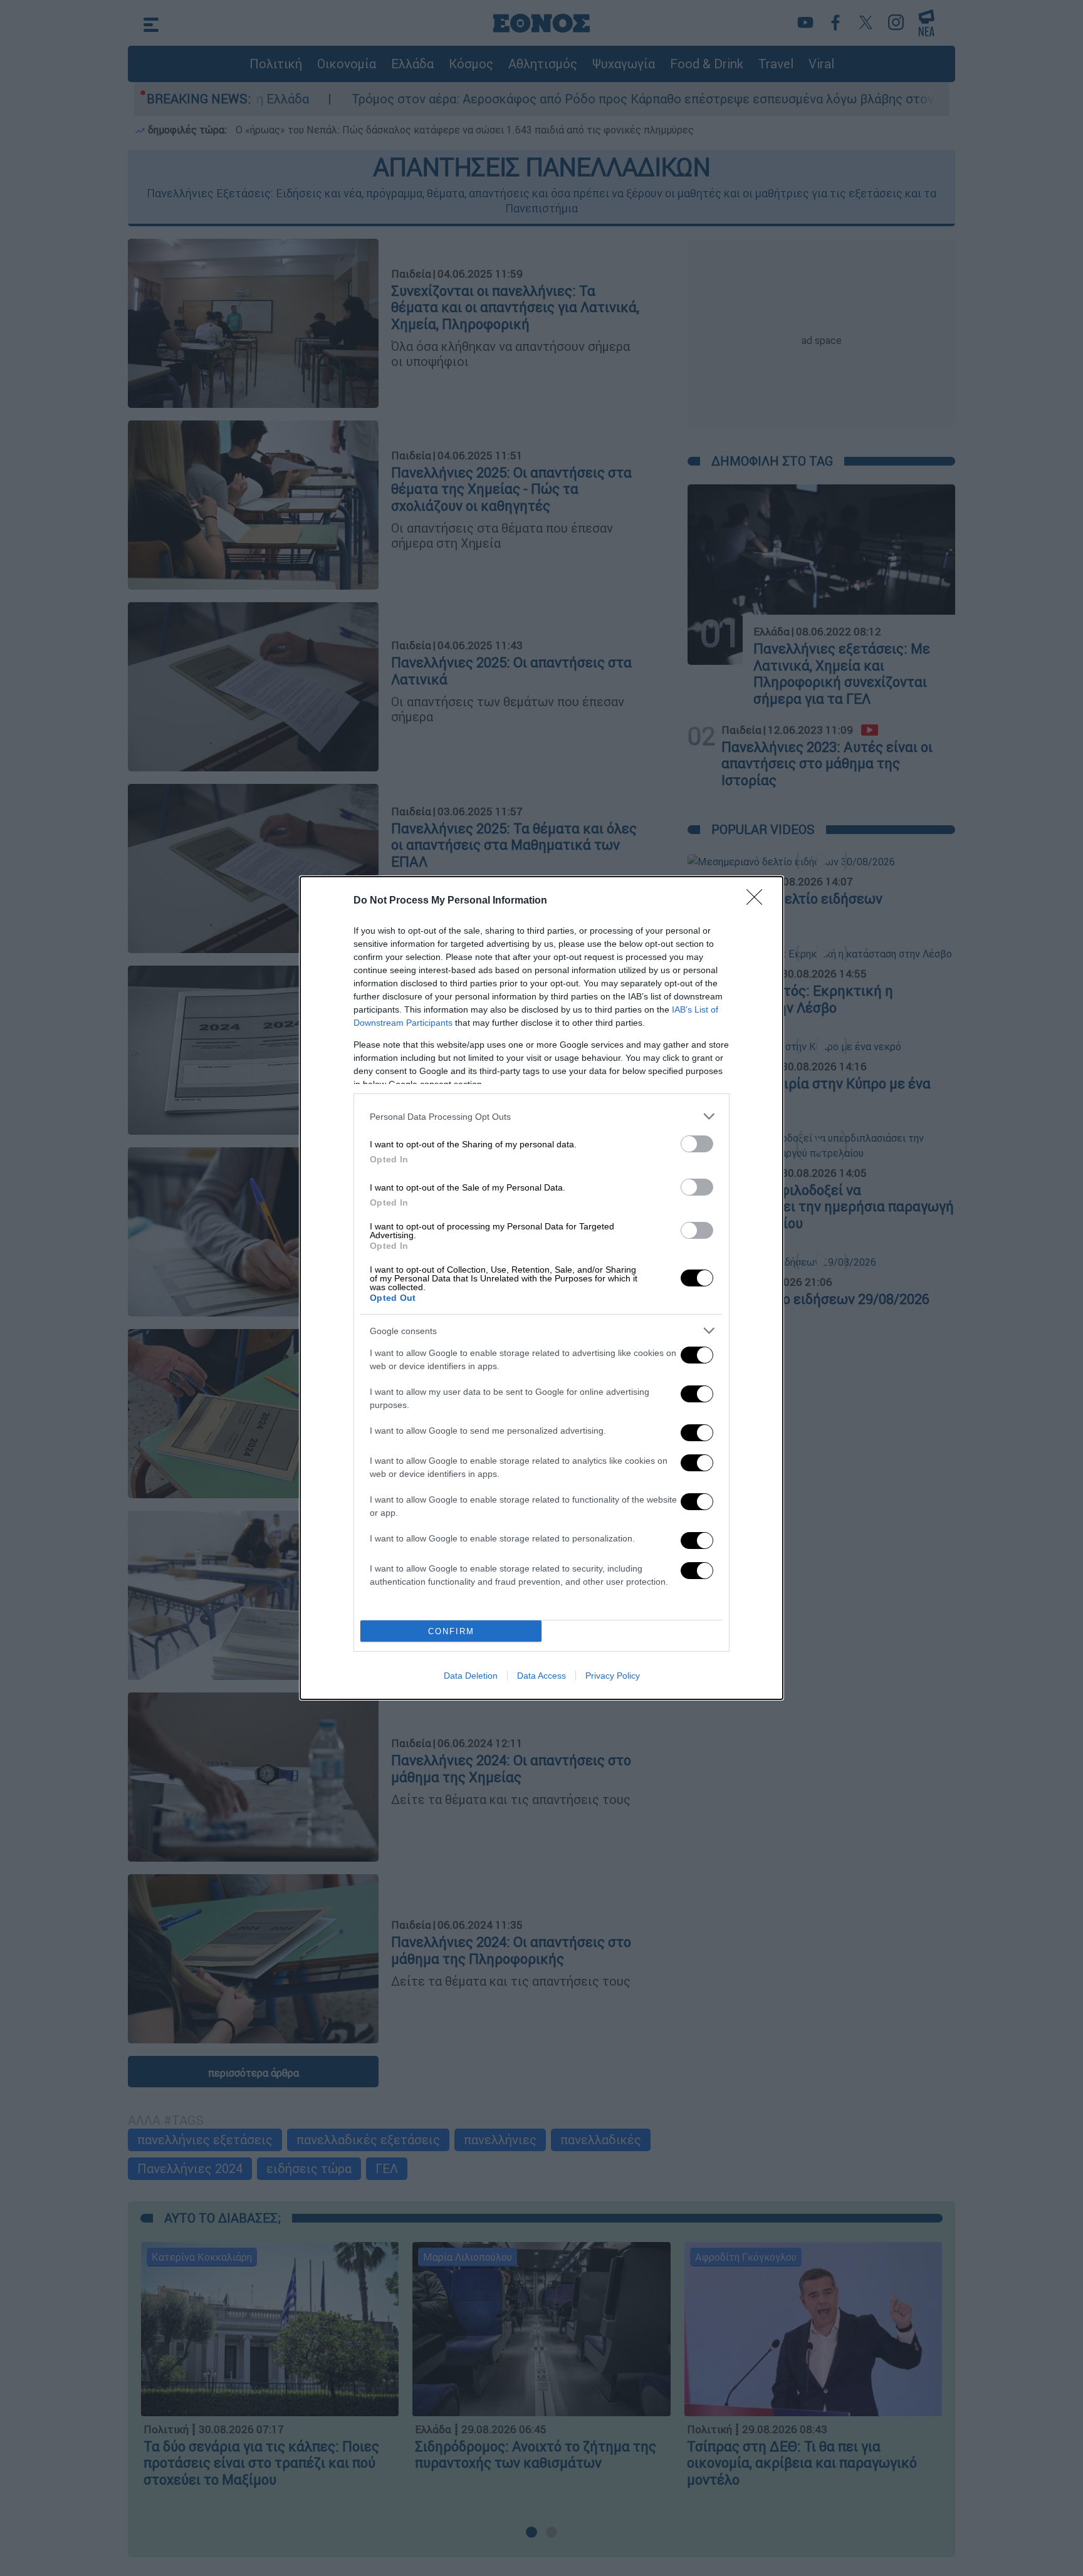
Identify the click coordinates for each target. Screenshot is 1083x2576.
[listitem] (541, 1116)
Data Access (541, 1676)
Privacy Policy (613, 1676)
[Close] (758, 901)
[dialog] (541, 1288)
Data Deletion (471, 1676)
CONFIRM (451, 1631)
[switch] (697, 1144)
